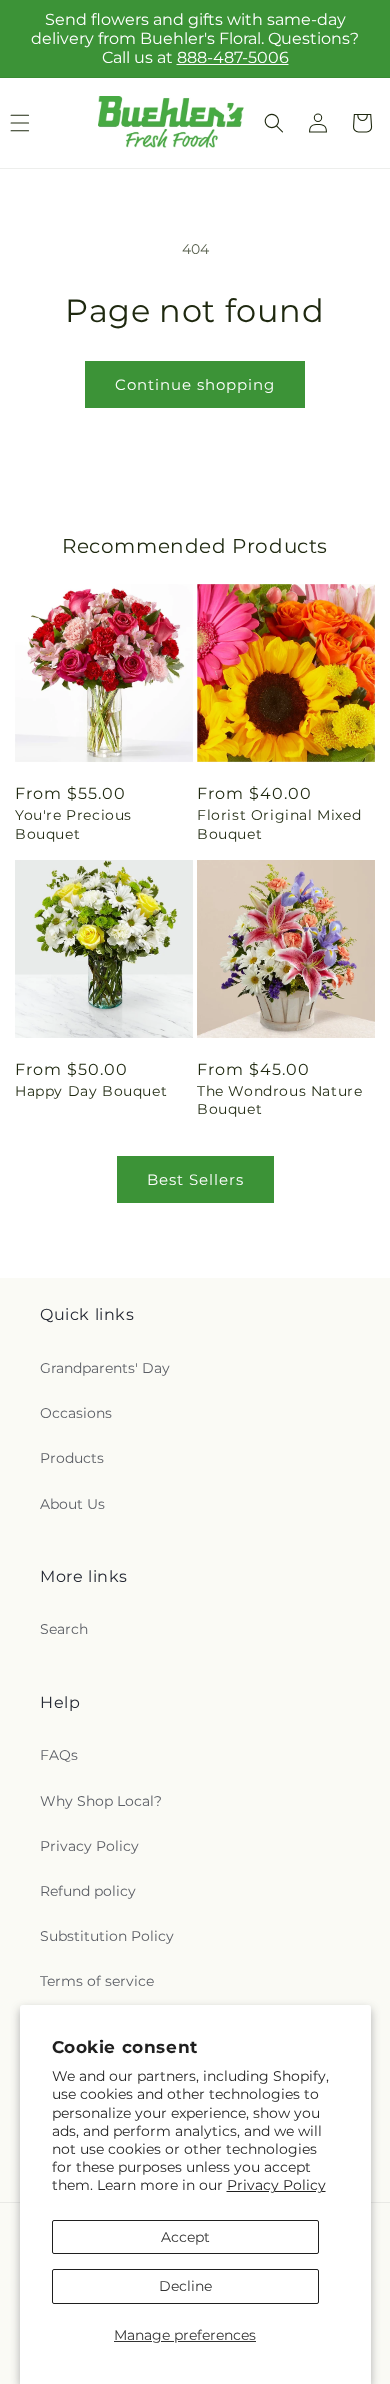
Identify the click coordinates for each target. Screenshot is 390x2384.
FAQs (59, 1755)
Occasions (76, 1413)
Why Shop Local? (101, 1801)
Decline (185, 2286)
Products (72, 1458)
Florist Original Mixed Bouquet (279, 824)
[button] (274, 123)
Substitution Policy (107, 1936)
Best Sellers (195, 1179)
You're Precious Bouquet (73, 824)
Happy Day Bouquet (91, 1091)
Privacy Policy (276, 2185)
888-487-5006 (233, 57)
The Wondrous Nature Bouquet (279, 1100)
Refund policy (88, 1891)
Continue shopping (195, 384)
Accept (185, 2237)
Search (64, 1629)
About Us (72, 1504)
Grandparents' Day (105, 1368)
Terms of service (97, 1981)
